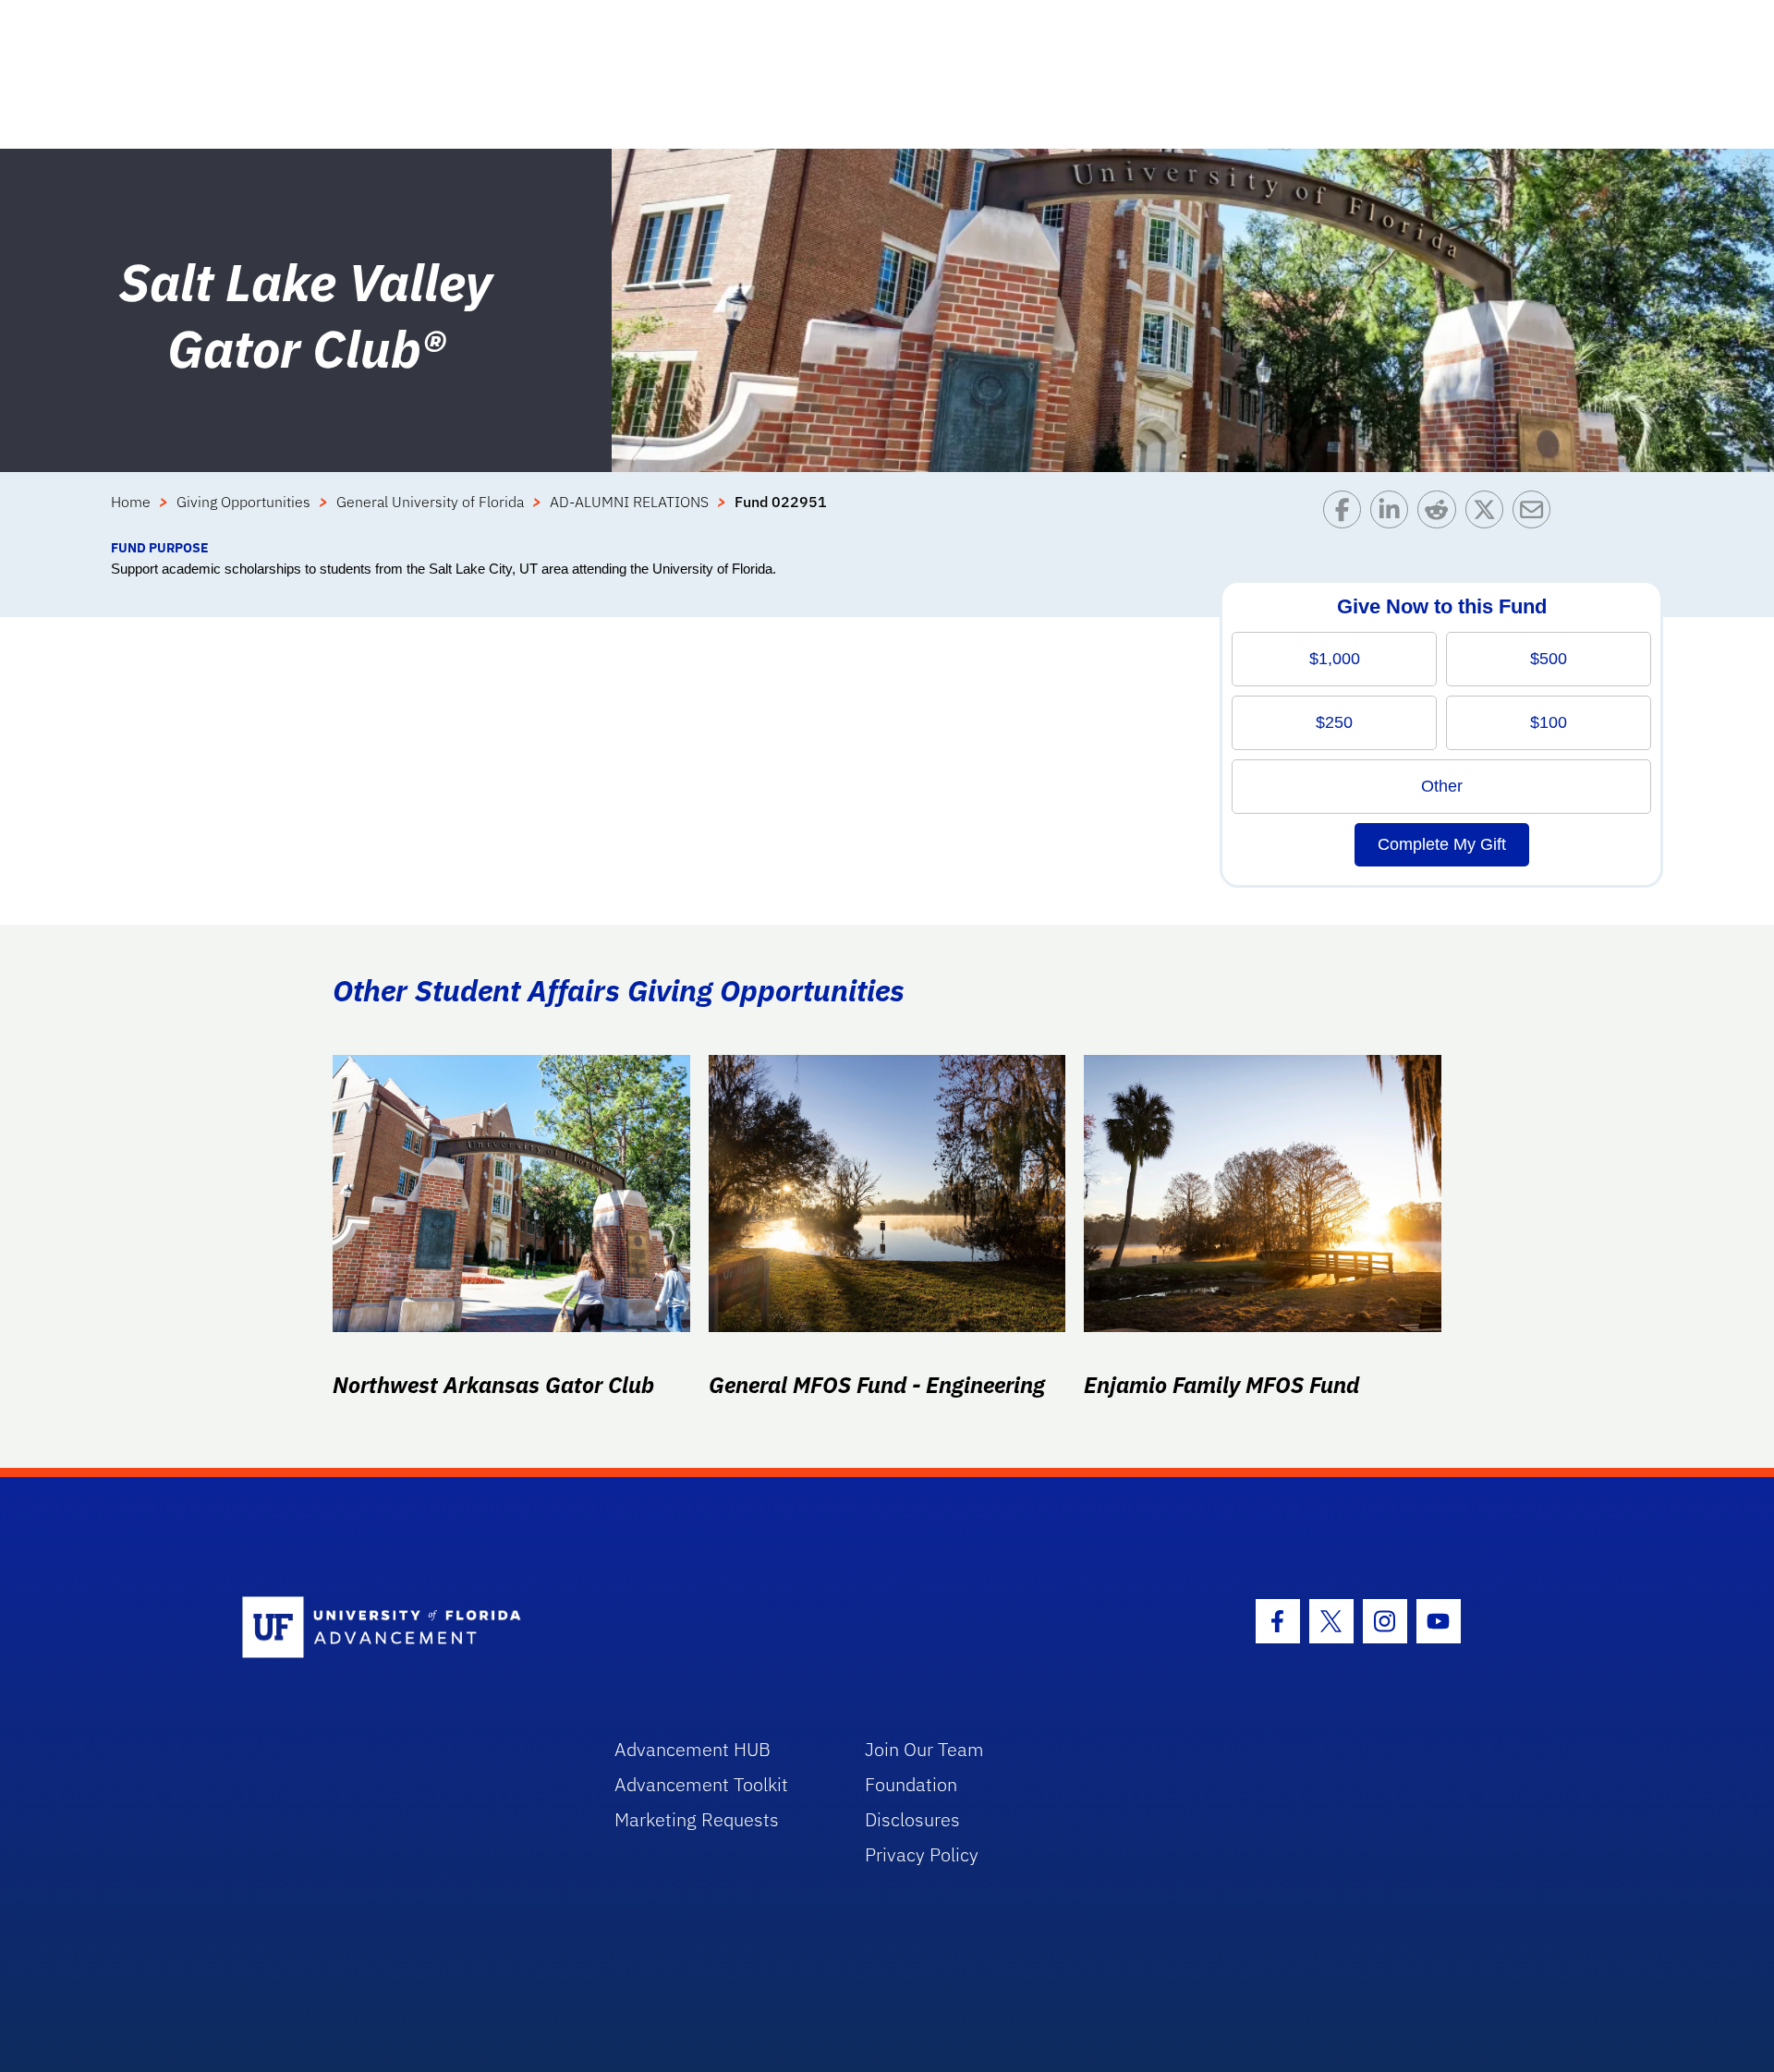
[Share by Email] (1536, 514)
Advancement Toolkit (701, 1784)
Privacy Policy (922, 1854)
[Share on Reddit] (1441, 514)
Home (131, 502)
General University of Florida (430, 502)
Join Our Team (924, 1749)
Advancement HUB (693, 1749)
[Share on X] (1489, 514)
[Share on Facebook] (1347, 514)
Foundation (911, 1784)
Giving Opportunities (243, 502)
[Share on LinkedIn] (1394, 514)
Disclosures (912, 1819)
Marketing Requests (697, 1819)
